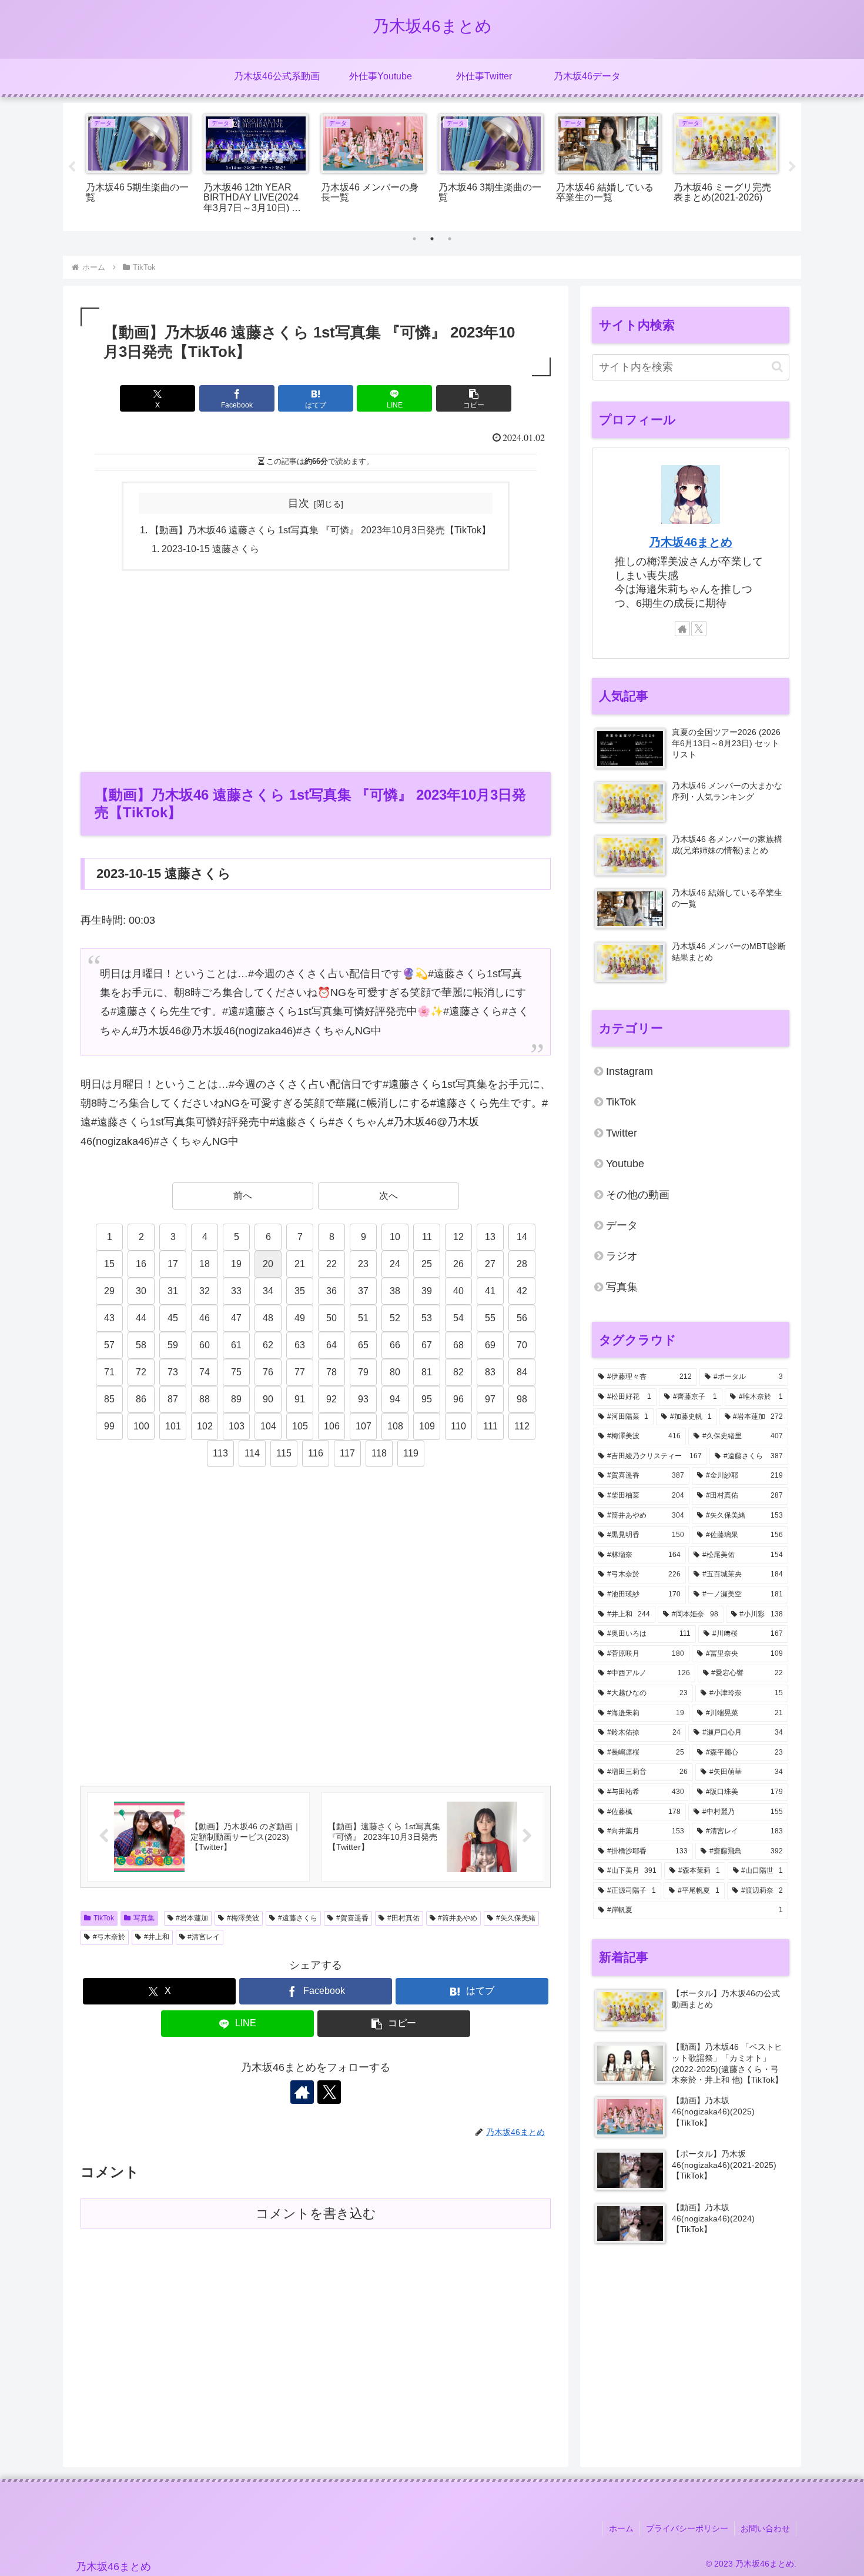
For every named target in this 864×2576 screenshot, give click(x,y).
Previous (72, 167)
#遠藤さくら (298, 1918)
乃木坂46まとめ (691, 542)
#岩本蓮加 (192, 1918)
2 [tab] (432, 239)
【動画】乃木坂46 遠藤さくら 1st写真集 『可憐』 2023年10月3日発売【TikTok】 (320, 530)
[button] (474, 398)
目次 (299, 503)
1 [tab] (414, 239)
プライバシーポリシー (687, 2528)
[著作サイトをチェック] (302, 2092)
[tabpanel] (138, 165)
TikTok (104, 1918)
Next (792, 167)
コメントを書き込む (316, 2214)
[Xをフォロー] (329, 2092)
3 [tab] (450, 239)
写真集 (144, 1918)
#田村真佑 (403, 1918)
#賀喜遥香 (352, 1918)
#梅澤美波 (243, 1918)
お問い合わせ (765, 2528)
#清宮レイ (204, 1937)
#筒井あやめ (458, 1918)
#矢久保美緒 (516, 1918)
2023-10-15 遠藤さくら (210, 549)
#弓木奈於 (109, 1937)
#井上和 (157, 1937)
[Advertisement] (316, 670)
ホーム (621, 2528)
